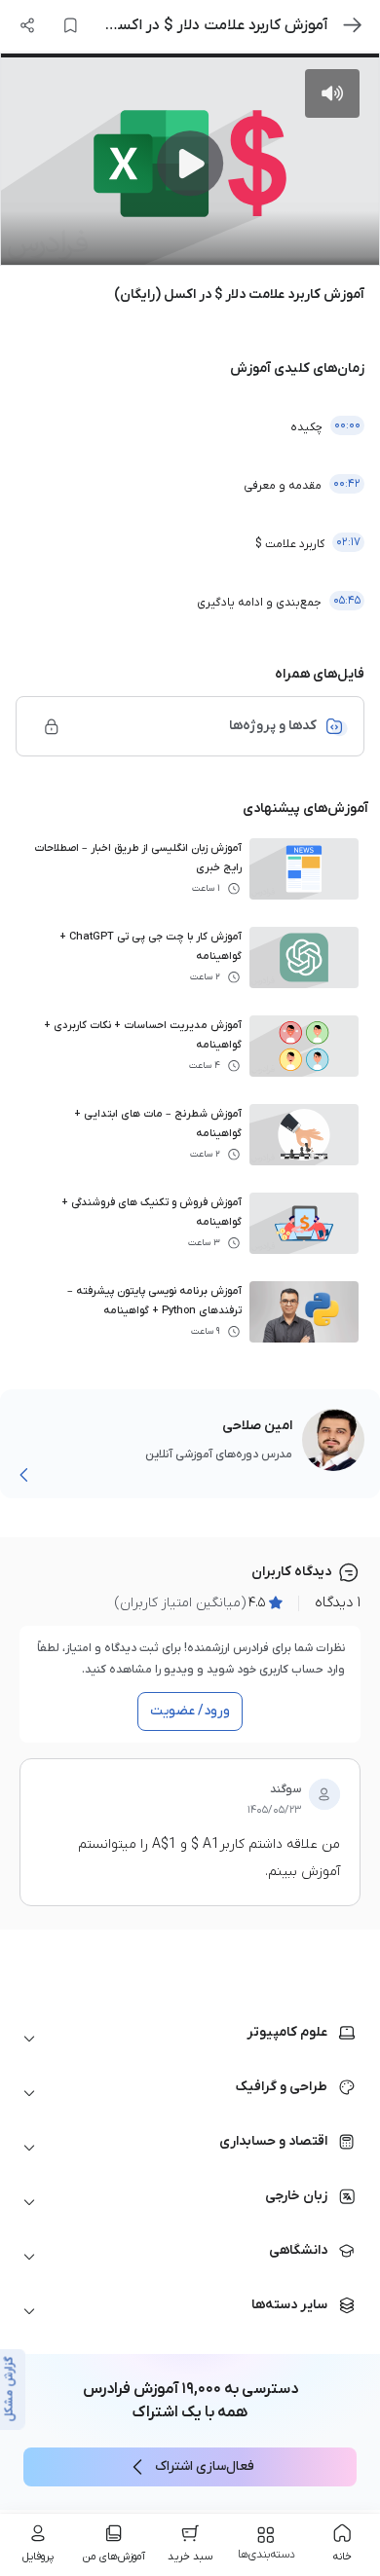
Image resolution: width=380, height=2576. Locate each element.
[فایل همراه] (52, 726)
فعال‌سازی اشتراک (205, 2466)
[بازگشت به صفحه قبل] (353, 25)
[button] (190, 2039)
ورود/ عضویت (190, 1711)
